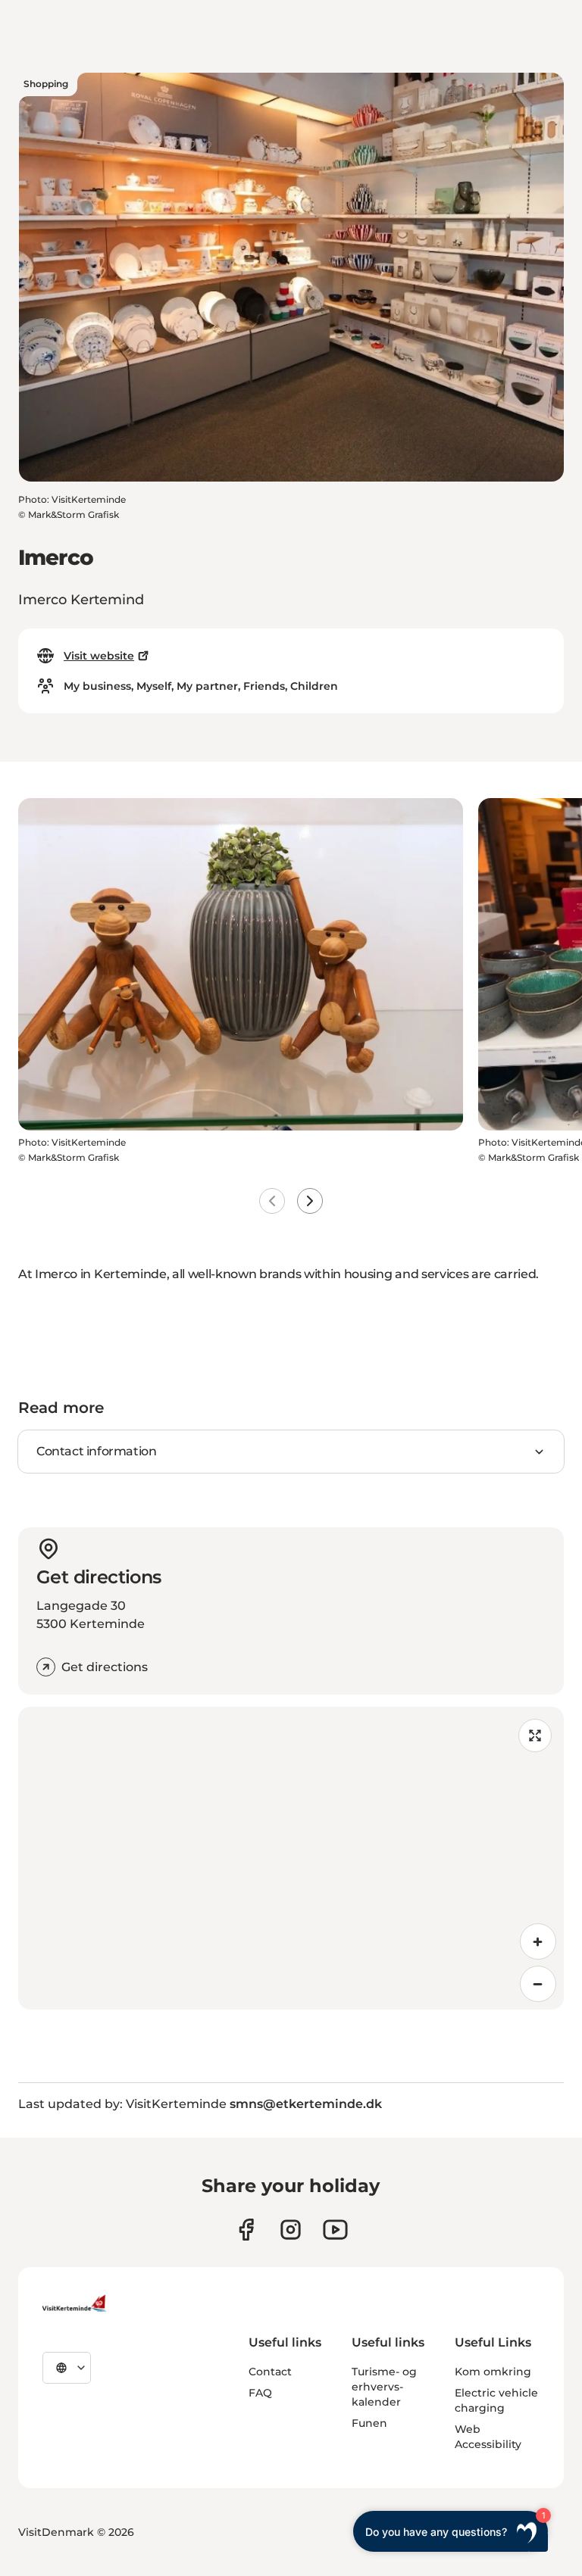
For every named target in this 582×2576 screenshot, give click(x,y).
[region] (291, 1858)
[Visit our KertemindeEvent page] (335, 2230)
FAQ (260, 2393)
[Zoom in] (538, 1941)
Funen (369, 2423)
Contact (270, 2372)
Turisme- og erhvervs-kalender (384, 2387)
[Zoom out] (538, 1984)
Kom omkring (493, 2372)
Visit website (99, 656)
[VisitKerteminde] (76, 2303)
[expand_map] (535, 1736)
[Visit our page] (246, 2230)
